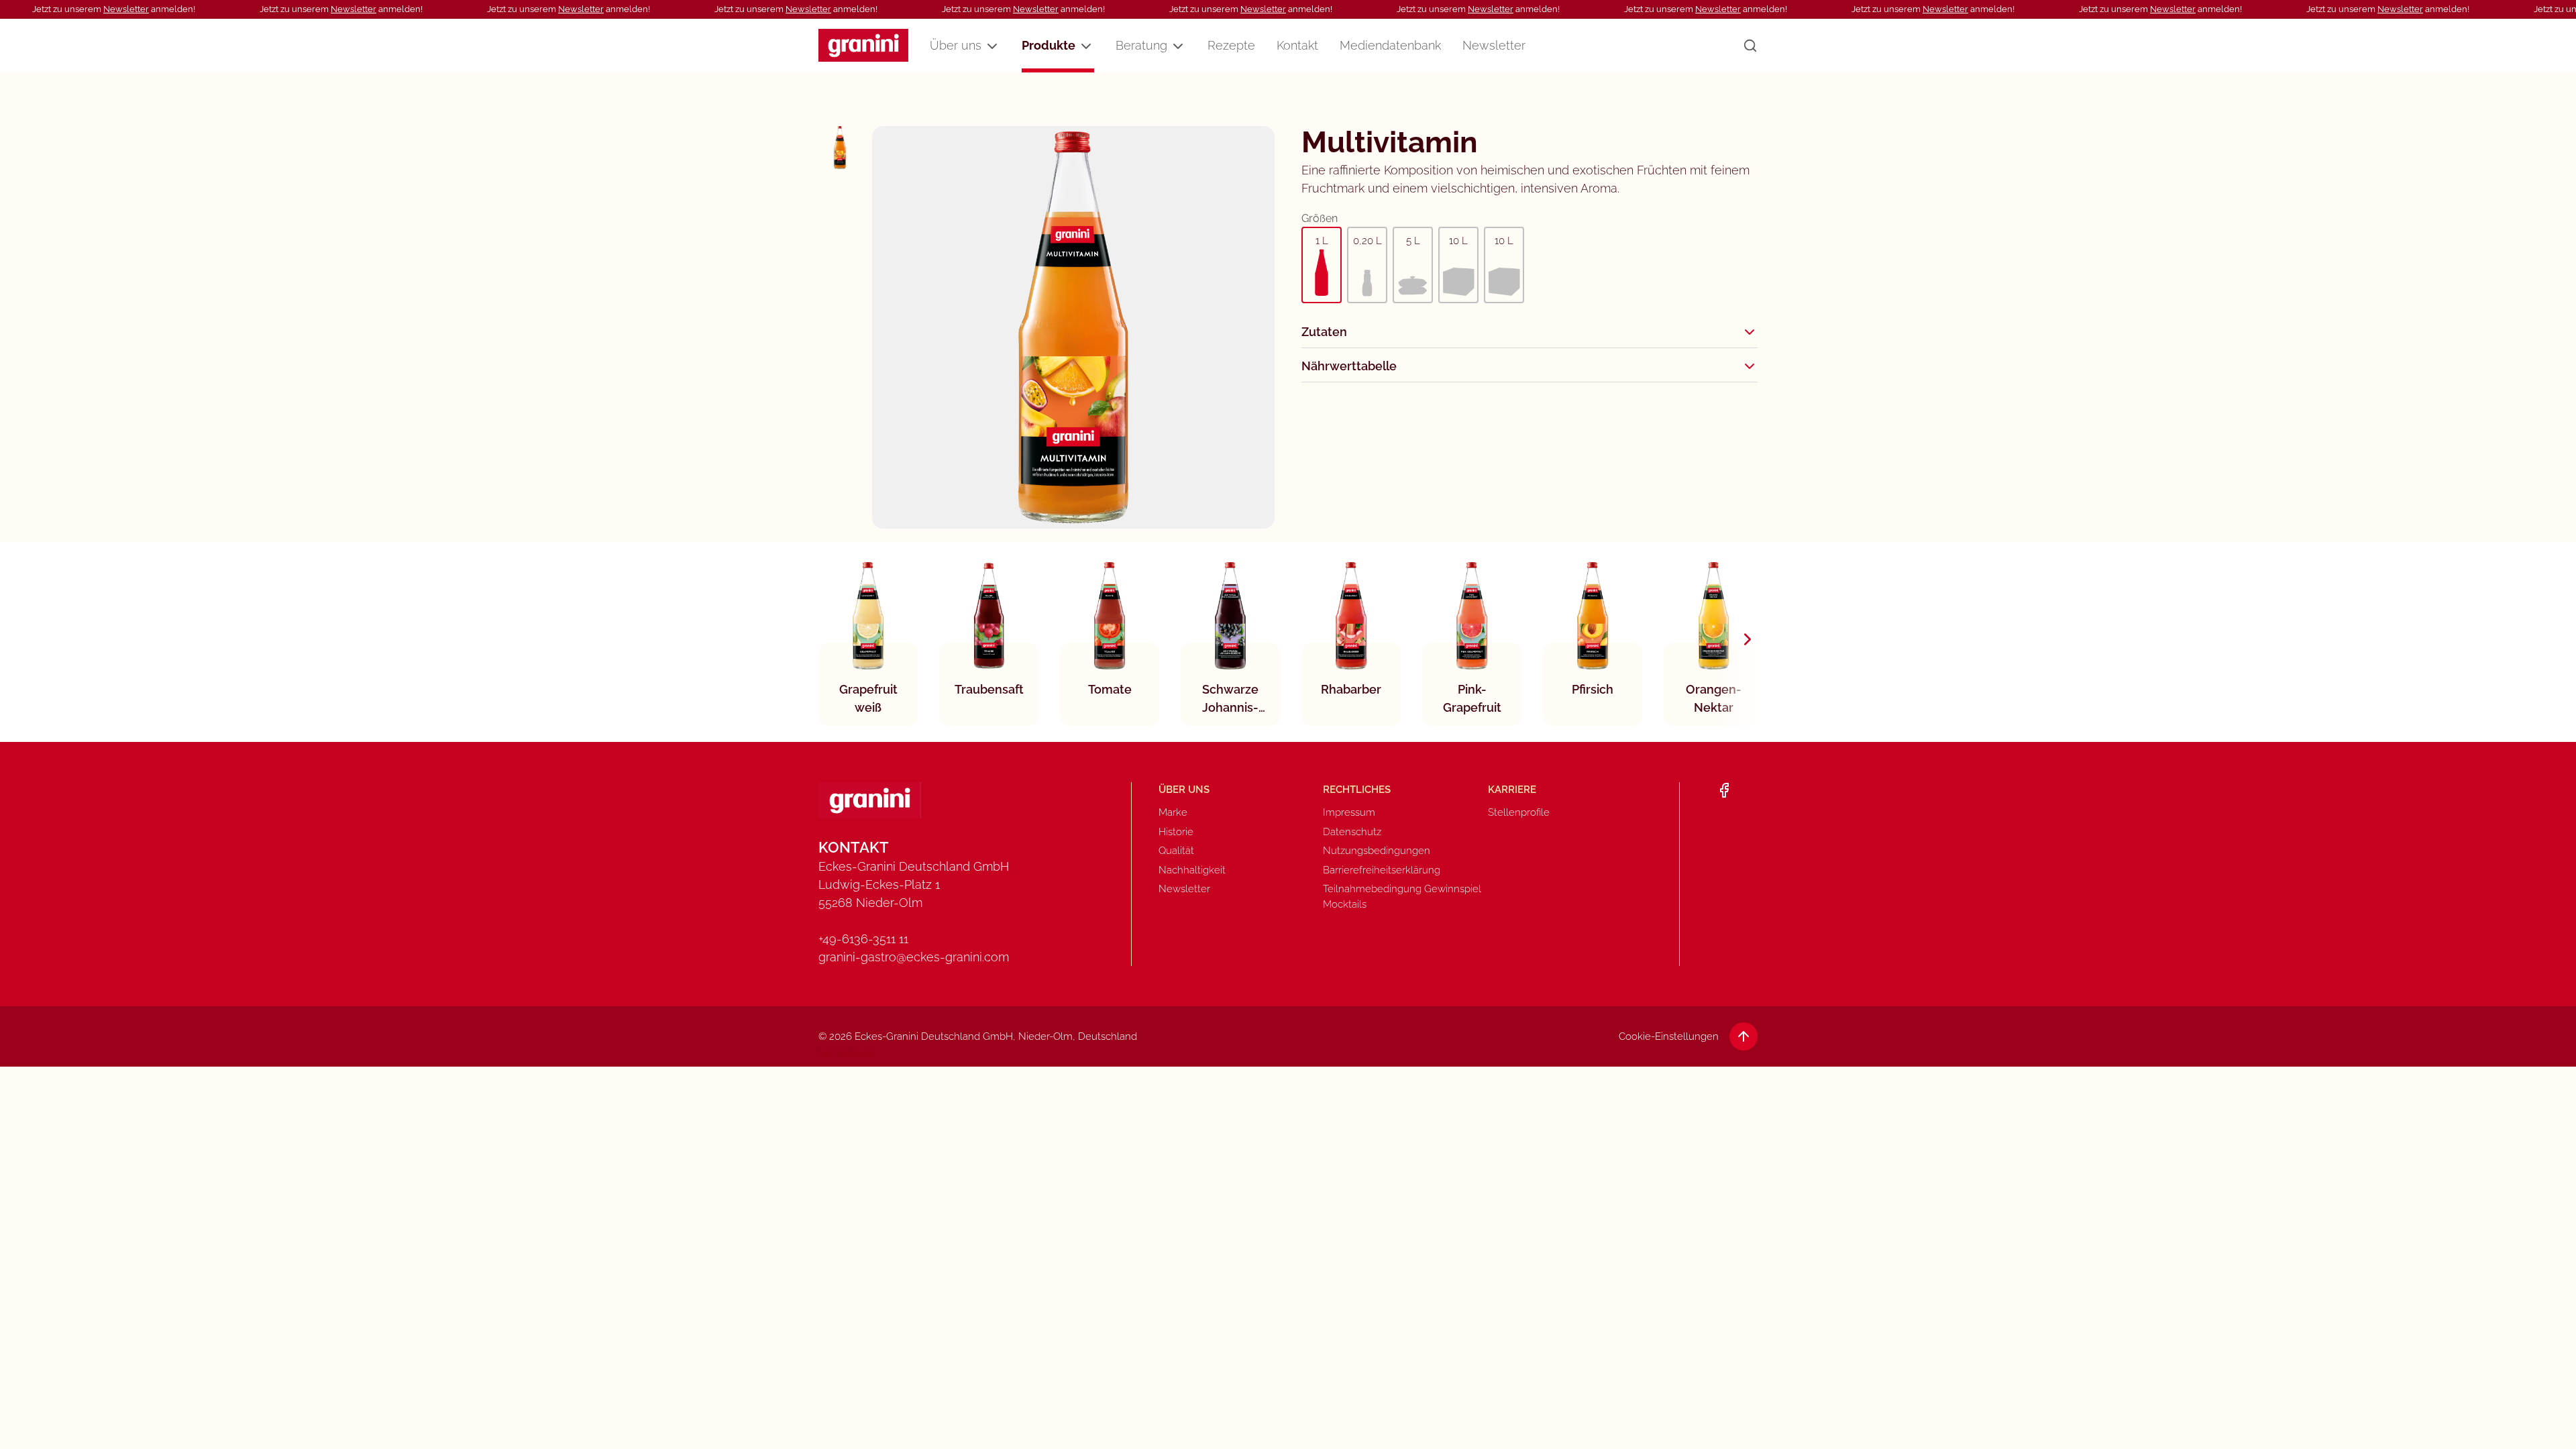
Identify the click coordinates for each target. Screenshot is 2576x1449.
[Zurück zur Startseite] (863, 45)
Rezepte (1231, 45)
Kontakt (1297, 45)
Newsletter (126, 9)
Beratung (1141, 45)
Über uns (956, 45)
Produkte (1049, 45)
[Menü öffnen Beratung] (1178, 46)
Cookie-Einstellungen (1669, 1036)
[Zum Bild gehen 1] (840, 148)
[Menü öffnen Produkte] (1086, 46)
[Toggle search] (1750, 46)
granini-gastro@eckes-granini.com (914, 957)
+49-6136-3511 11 (863, 939)
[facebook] (1724, 790)
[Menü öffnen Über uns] (992, 46)
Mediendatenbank (1390, 45)
